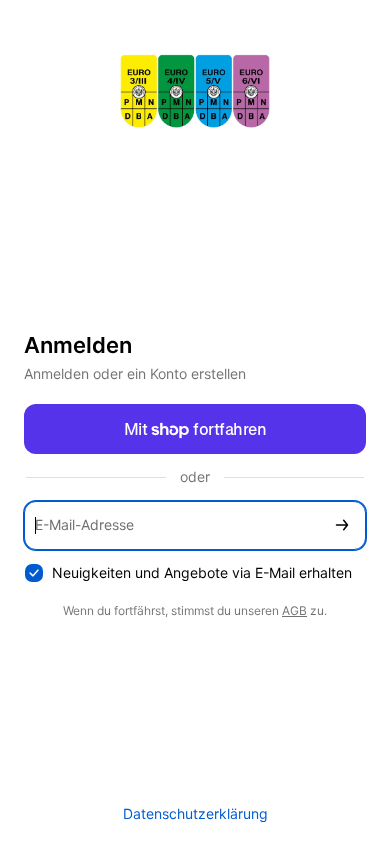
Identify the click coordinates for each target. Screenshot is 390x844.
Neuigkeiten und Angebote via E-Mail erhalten (202, 572)
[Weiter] (342, 525)
